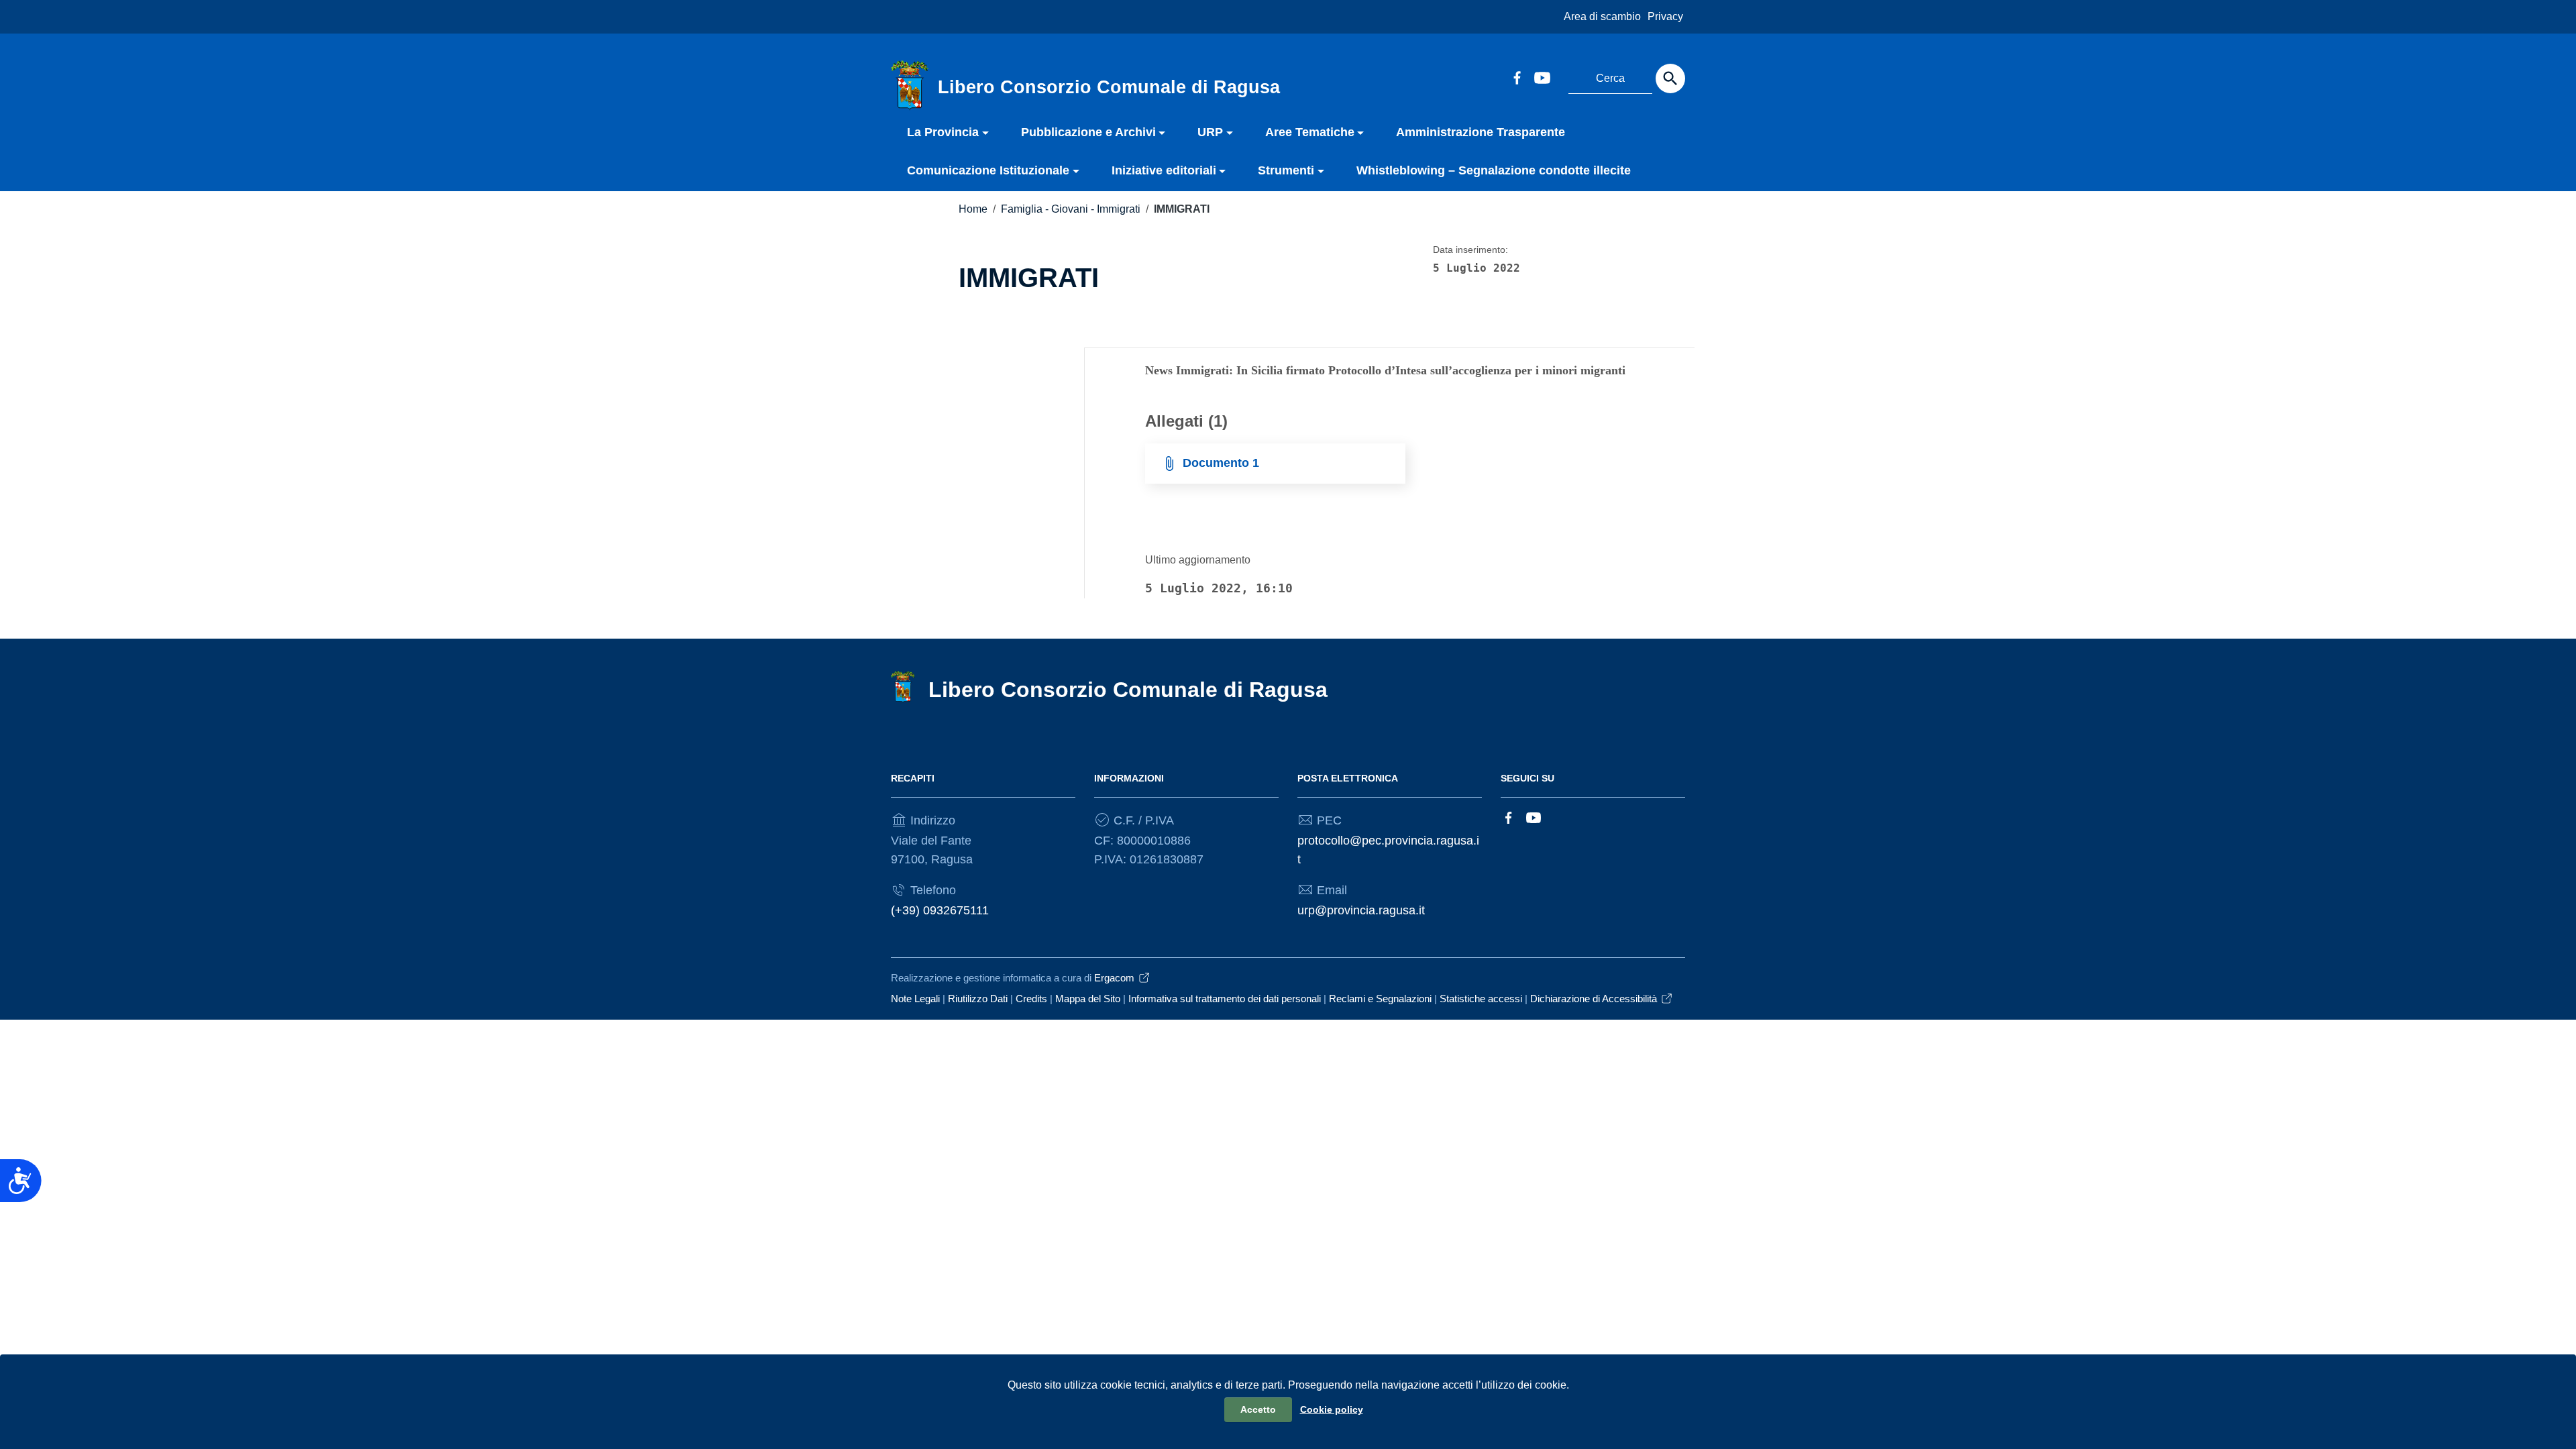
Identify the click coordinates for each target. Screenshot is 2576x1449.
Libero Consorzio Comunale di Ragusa (1128, 690)
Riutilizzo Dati (978, 999)
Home (973, 209)
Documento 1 (1221, 463)
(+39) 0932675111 (940, 910)
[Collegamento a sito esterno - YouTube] (1542, 76)
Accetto (1258, 1409)
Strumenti (1286, 170)
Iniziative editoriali (1164, 170)
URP (1210, 132)
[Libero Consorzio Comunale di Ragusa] (910, 85)
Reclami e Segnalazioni (1380, 999)
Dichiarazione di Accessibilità (1594, 999)
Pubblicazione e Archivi (1088, 132)
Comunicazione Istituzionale (988, 170)
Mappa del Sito (1088, 999)
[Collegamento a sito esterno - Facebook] (1517, 76)
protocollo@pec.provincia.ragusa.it (1388, 850)
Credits (1031, 999)
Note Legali (915, 999)
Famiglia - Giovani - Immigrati (1071, 209)
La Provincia (943, 132)
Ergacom (1114, 978)
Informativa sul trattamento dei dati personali (1225, 999)
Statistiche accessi (1481, 999)
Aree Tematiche (1310, 132)
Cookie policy (1332, 1409)
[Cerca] (1670, 78)
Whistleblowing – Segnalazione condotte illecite (1494, 170)
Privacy (1665, 16)
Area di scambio (1602, 16)
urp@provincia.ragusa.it (1361, 910)
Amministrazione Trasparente (1481, 132)
